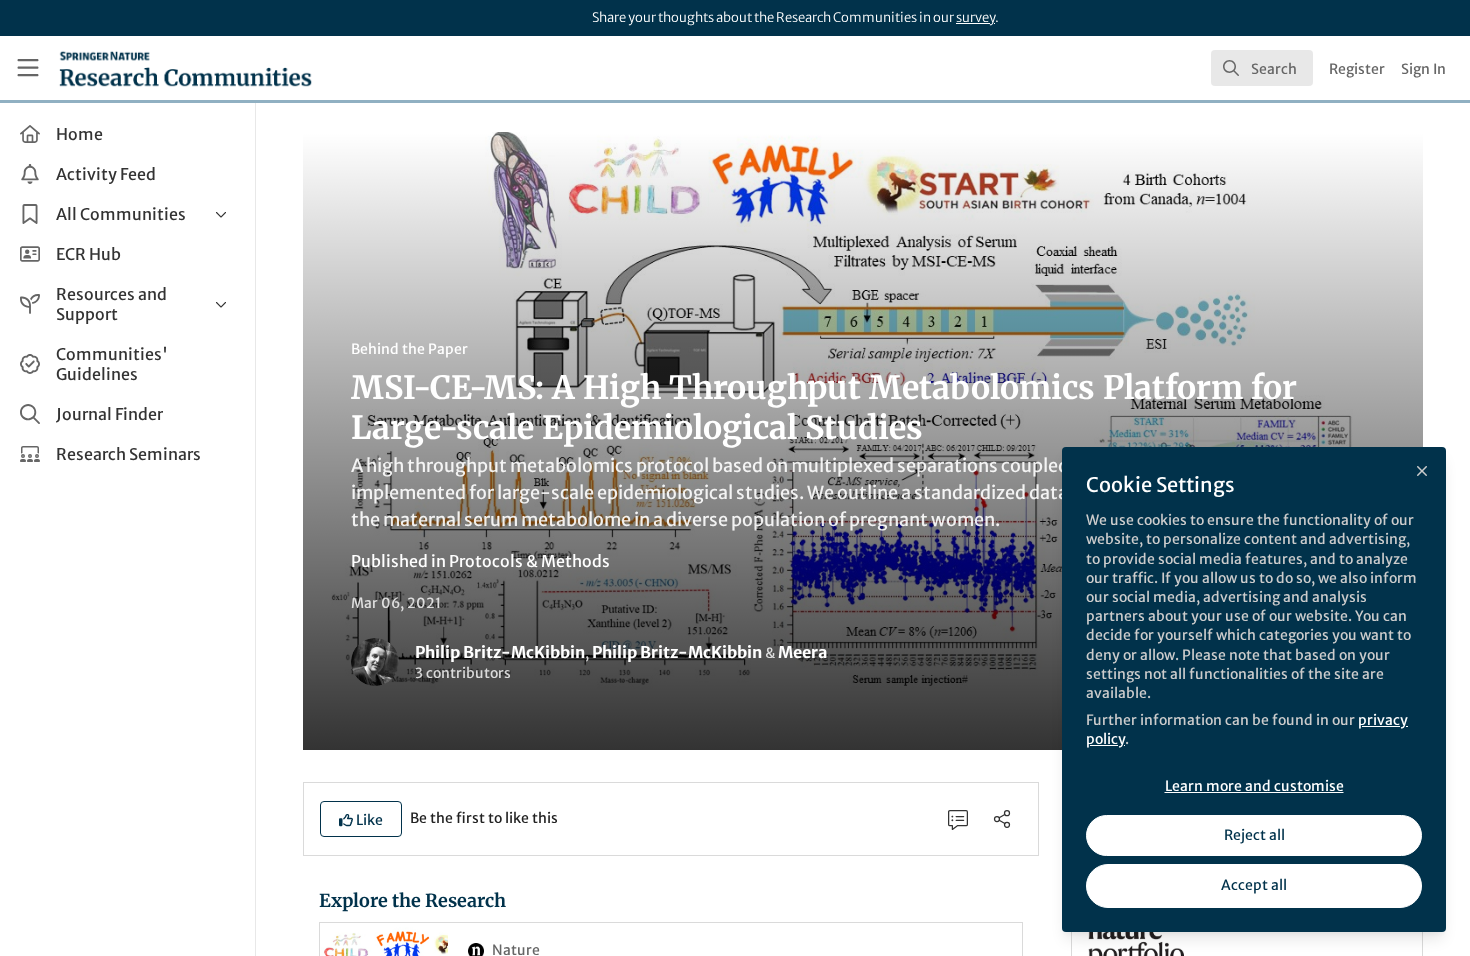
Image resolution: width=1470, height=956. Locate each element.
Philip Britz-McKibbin (500, 652)
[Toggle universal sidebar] (28, 68)
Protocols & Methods (529, 561)
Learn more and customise (1254, 786)
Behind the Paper (409, 349)
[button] (361, 819)
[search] (1262, 68)
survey (975, 17)
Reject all (1254, 835)
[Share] (1002, 819)
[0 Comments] (958, 819)
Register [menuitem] (1357, 69)
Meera (802, 652)
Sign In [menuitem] (1423, 69)
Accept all (1254, 885)
